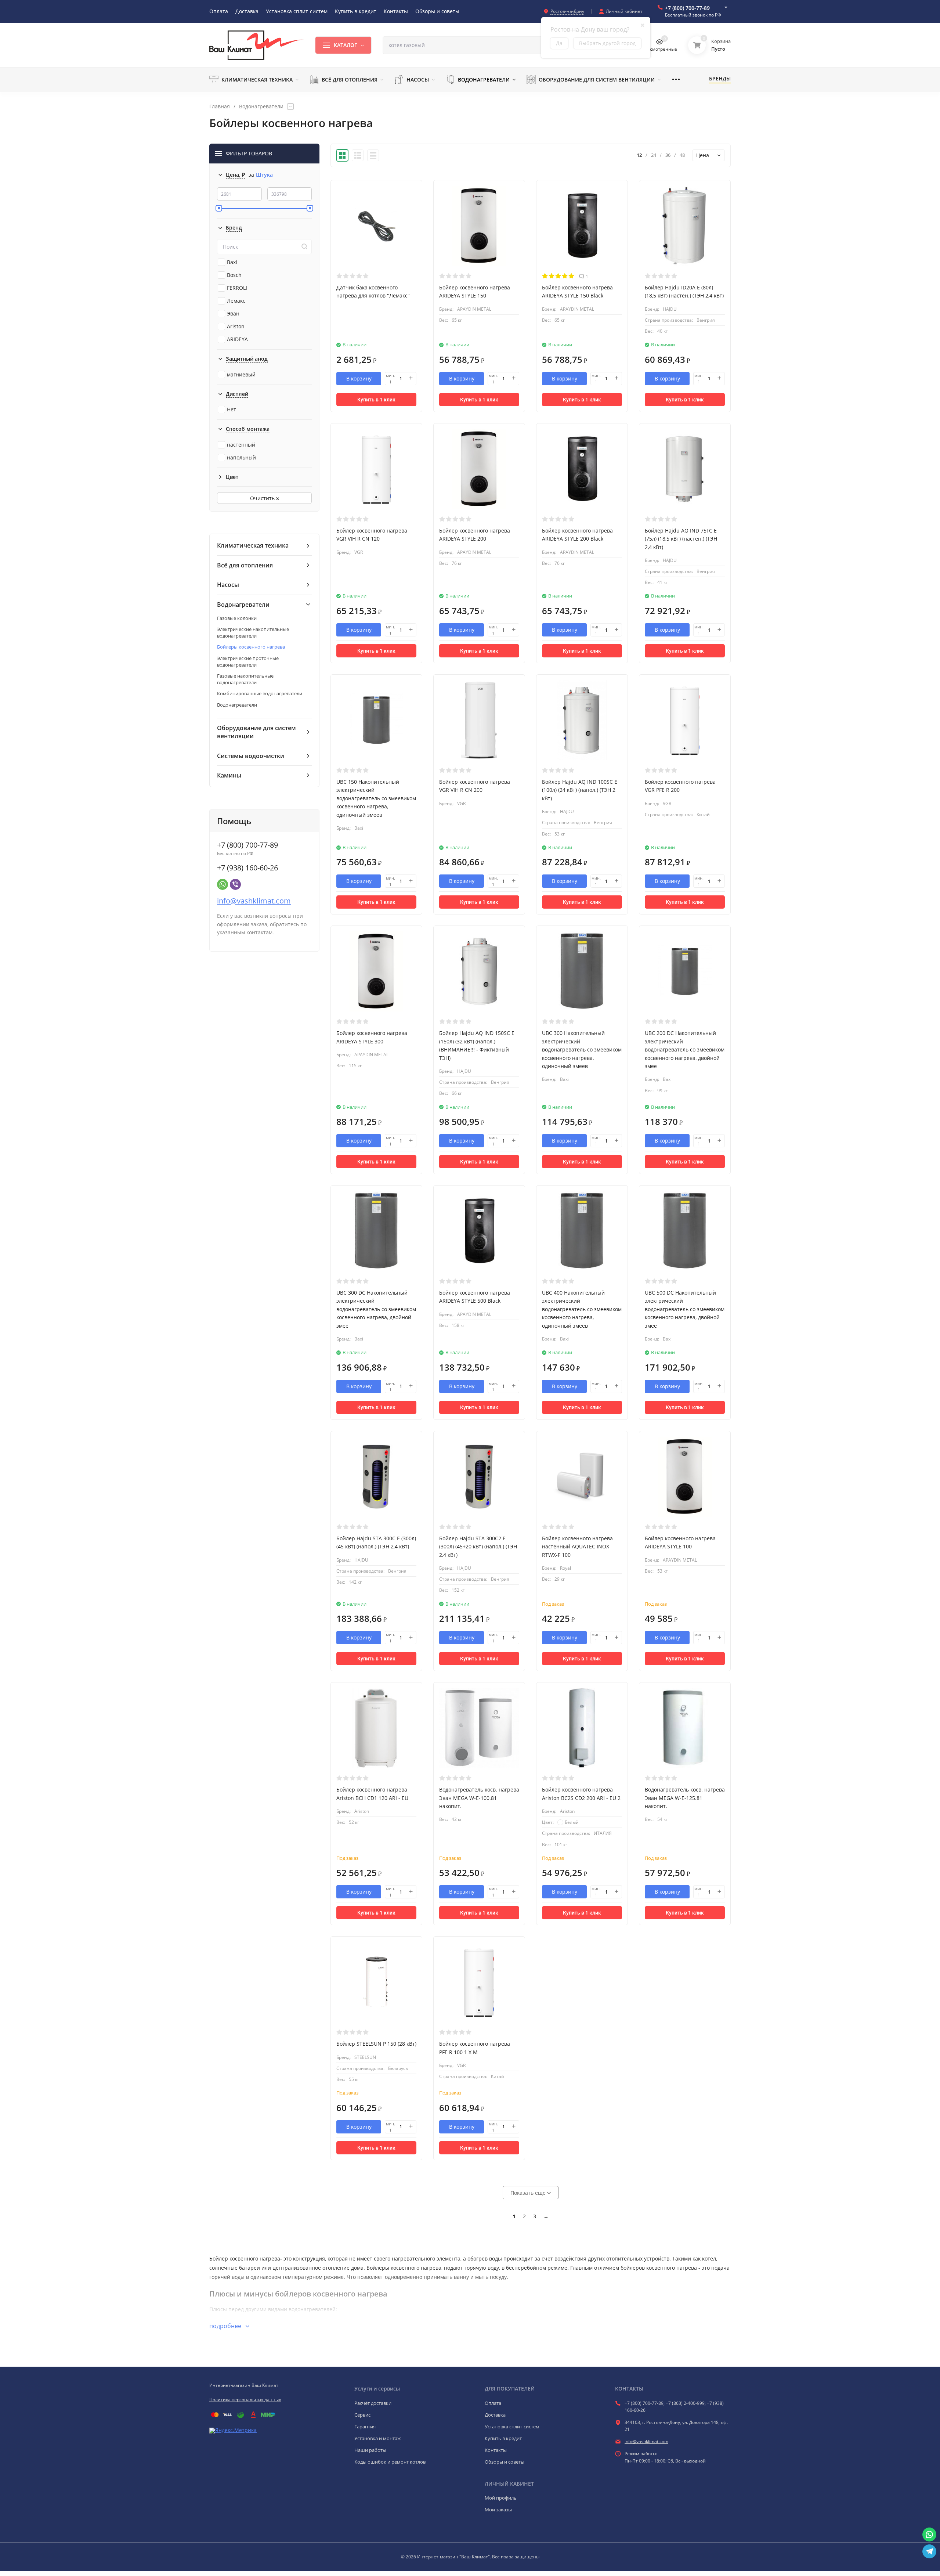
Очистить (263, 498)
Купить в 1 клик (376, 400)
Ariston (236, 326)
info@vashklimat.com (254, 901)
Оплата (493, 2403)
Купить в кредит (503, 2438)
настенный (241, 445)
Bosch (234, 275)
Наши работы (370, 2450)
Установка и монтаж (378, 2438)
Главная (220, 107)
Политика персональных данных (245, 2400)
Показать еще (529, 2193)
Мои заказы (498, 2510)
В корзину (359, 378)
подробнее (226, 2326)
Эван (233, 313)
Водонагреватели (261, 107)
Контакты (496, 2450)
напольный (241, 457)
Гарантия (365, 2427)
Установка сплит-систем (512, 2427)
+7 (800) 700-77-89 (687, 8)
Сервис (362, 2415)
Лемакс (236, 301)
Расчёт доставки (373, 2403)
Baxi (232, 262)
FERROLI (237, 288)
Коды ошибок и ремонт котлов (390, 2462)
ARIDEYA (237, 339)
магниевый (241, 374)
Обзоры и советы (505, 2462)
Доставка (495, 2415)
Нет (232, 409)
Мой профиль (501, 2498)
